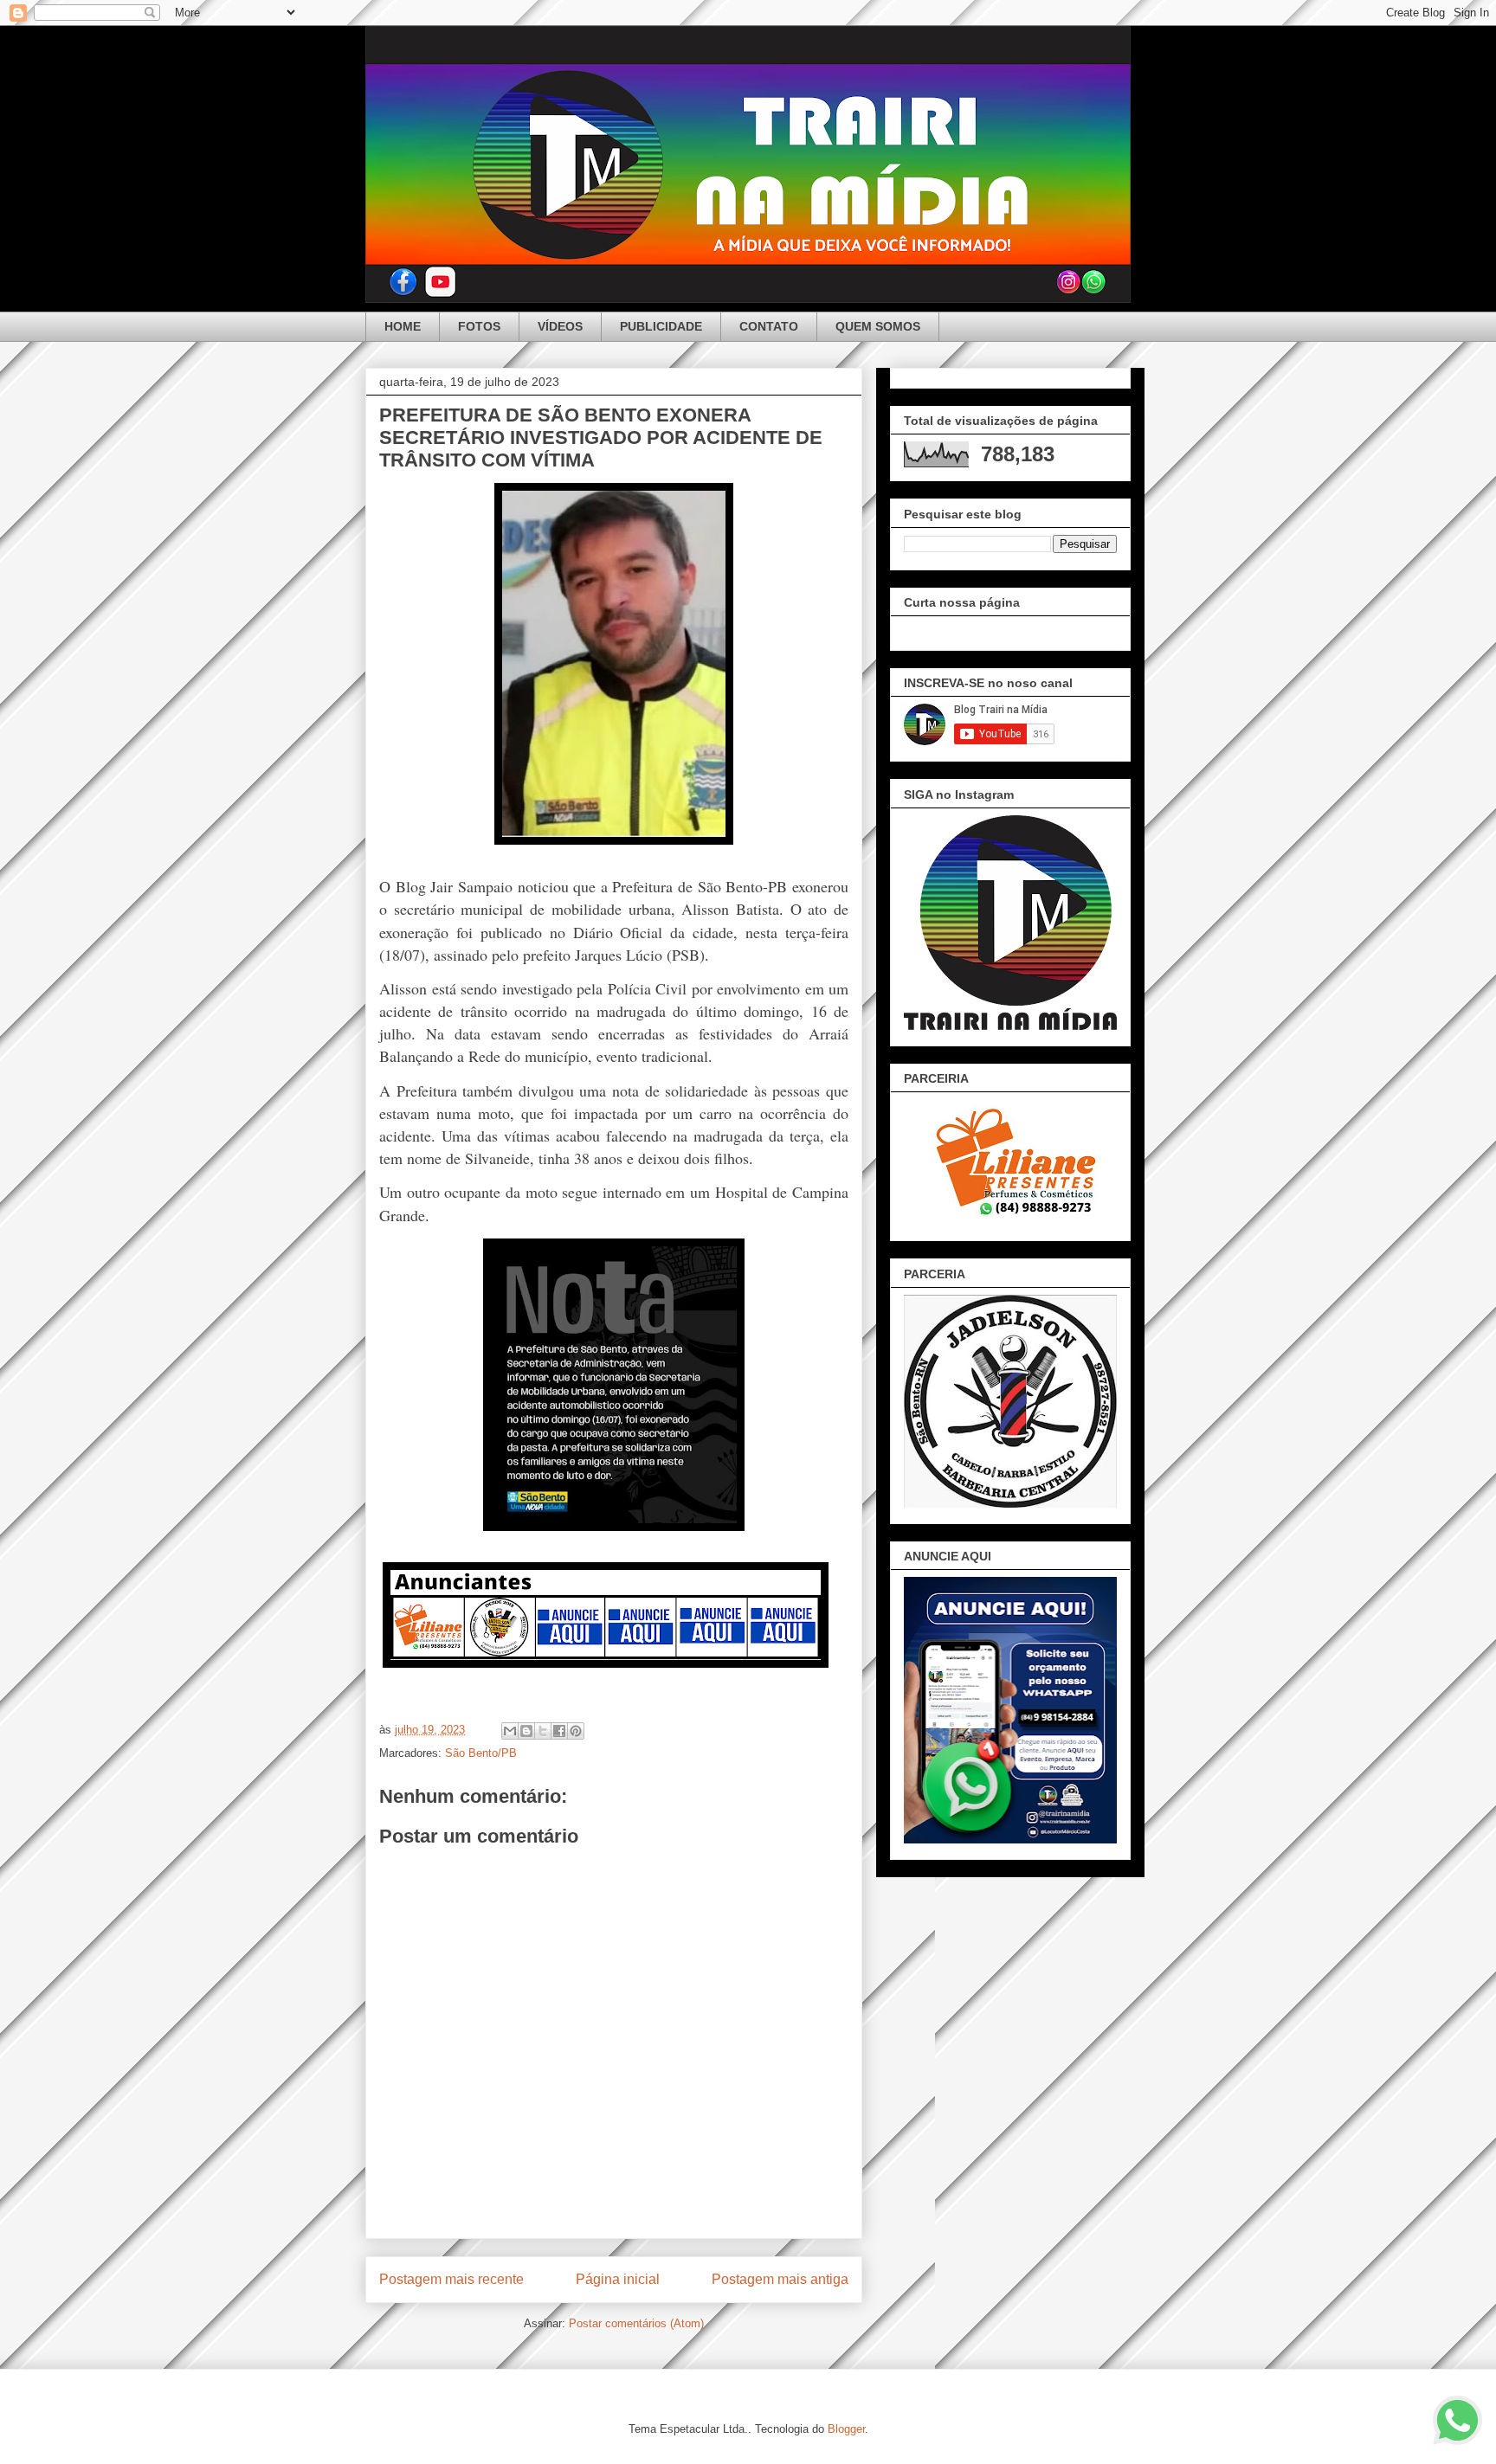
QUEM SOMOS (878, 326)
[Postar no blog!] (526, 1731)
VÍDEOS (560, 326)
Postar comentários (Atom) (636, 2323)
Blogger (846, 2429)
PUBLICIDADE (661, 326)
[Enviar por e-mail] (510, 1731)
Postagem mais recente (451, 2279)
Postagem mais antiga (780, 2279)
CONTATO (769, 326)
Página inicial (618, 2279)
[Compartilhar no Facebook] (559, 1731)
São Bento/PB (481, 1753)
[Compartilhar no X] (543, 1731)
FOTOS (479, 326)
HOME (403, 326)
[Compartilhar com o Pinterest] (576, 1731)
